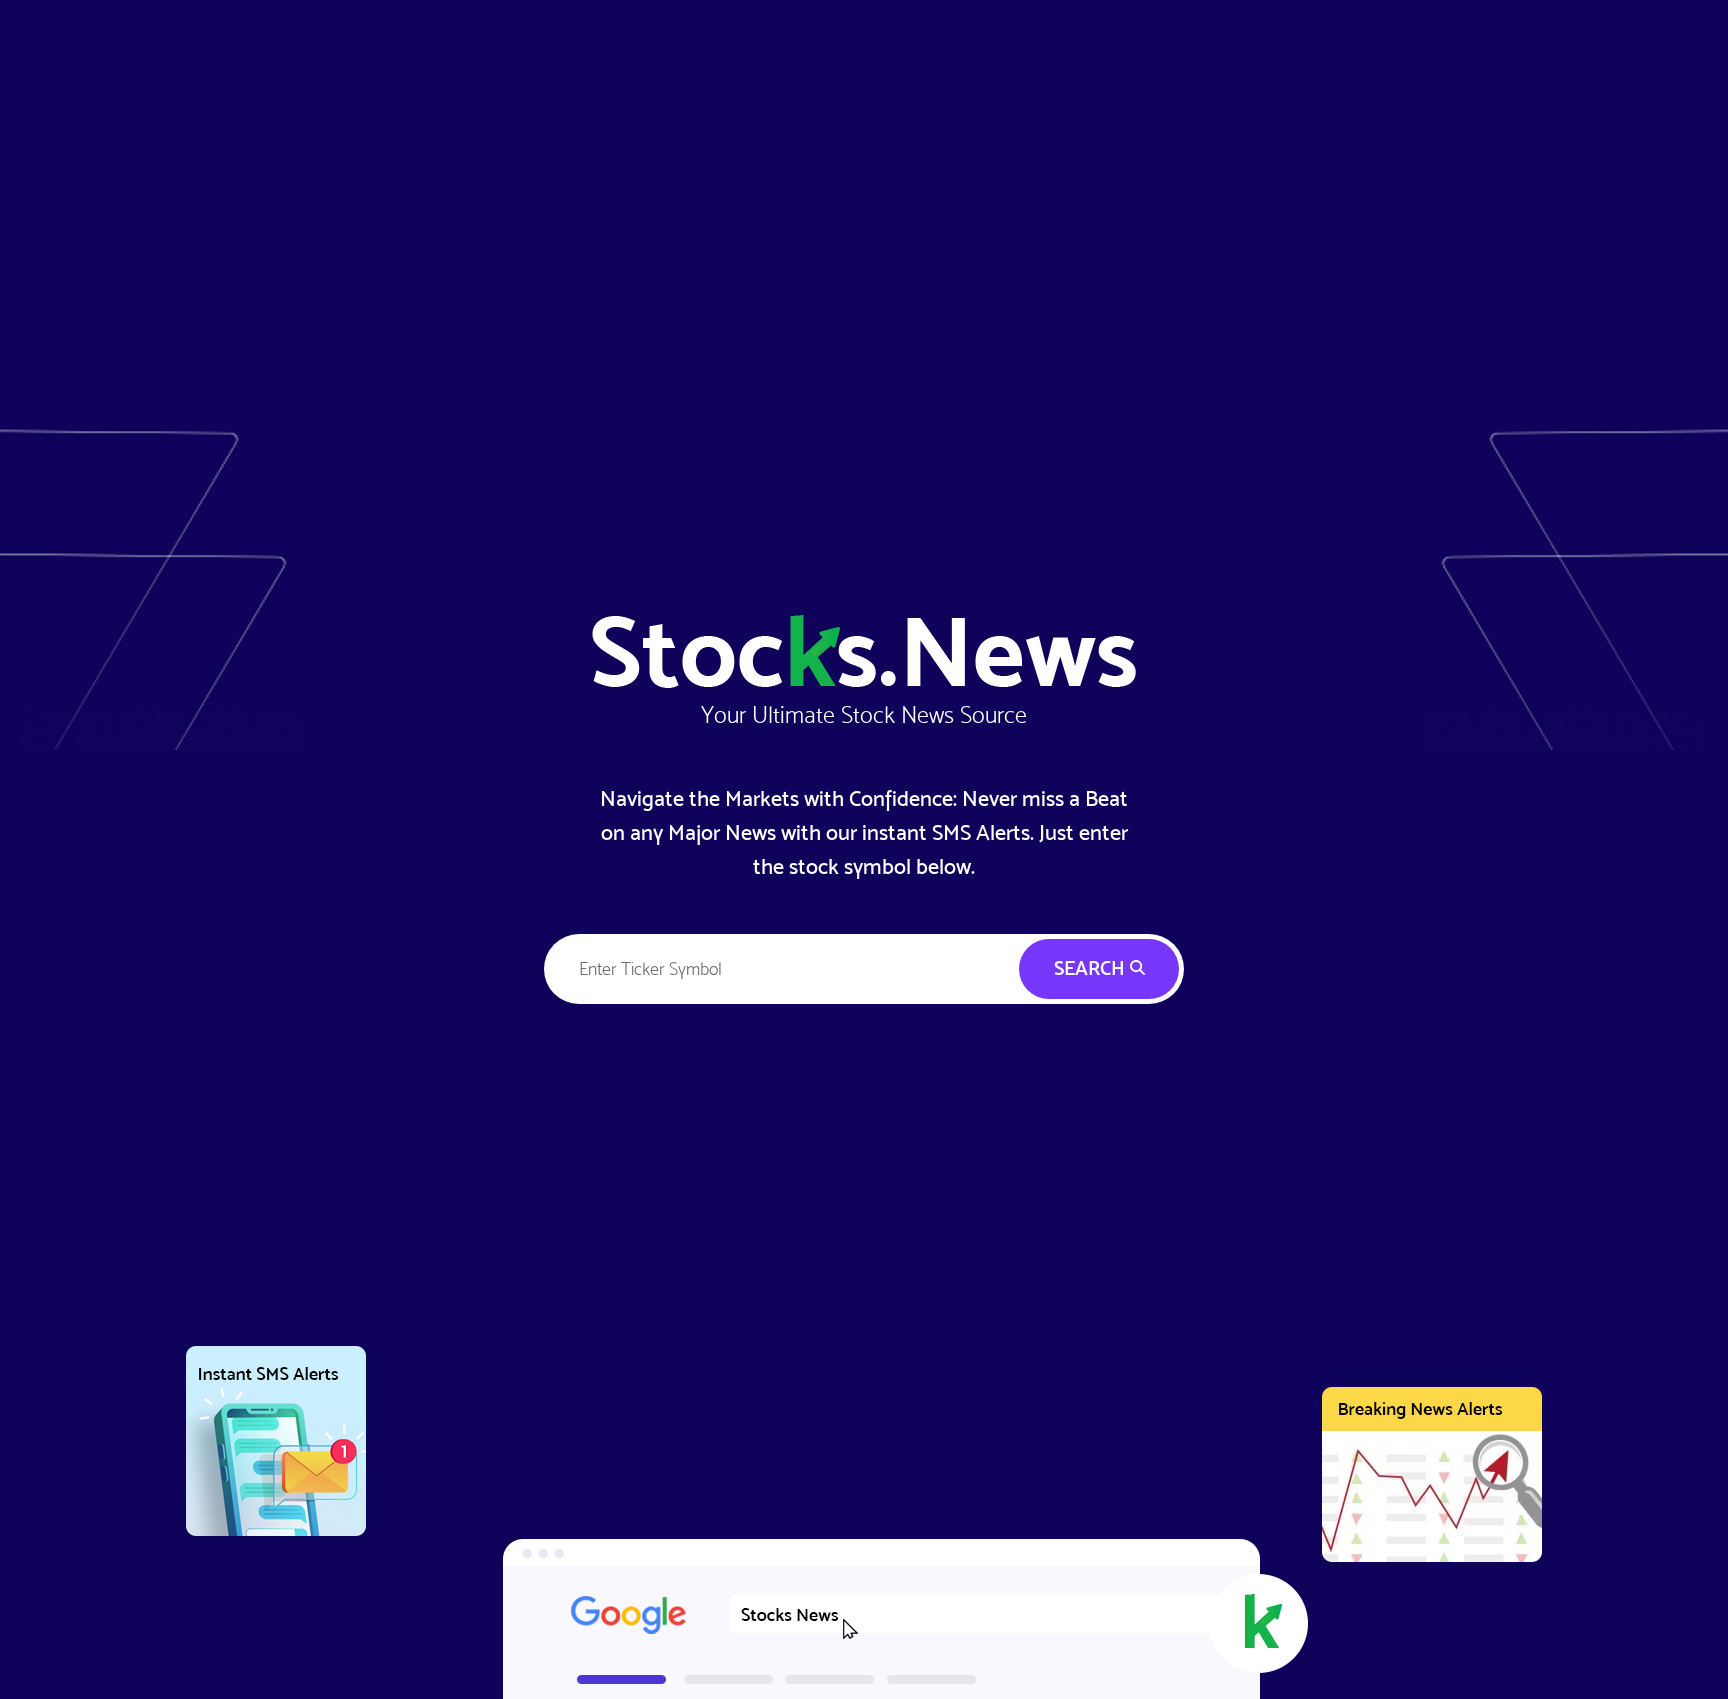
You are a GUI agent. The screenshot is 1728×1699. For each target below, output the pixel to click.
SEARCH (1092, 968)
